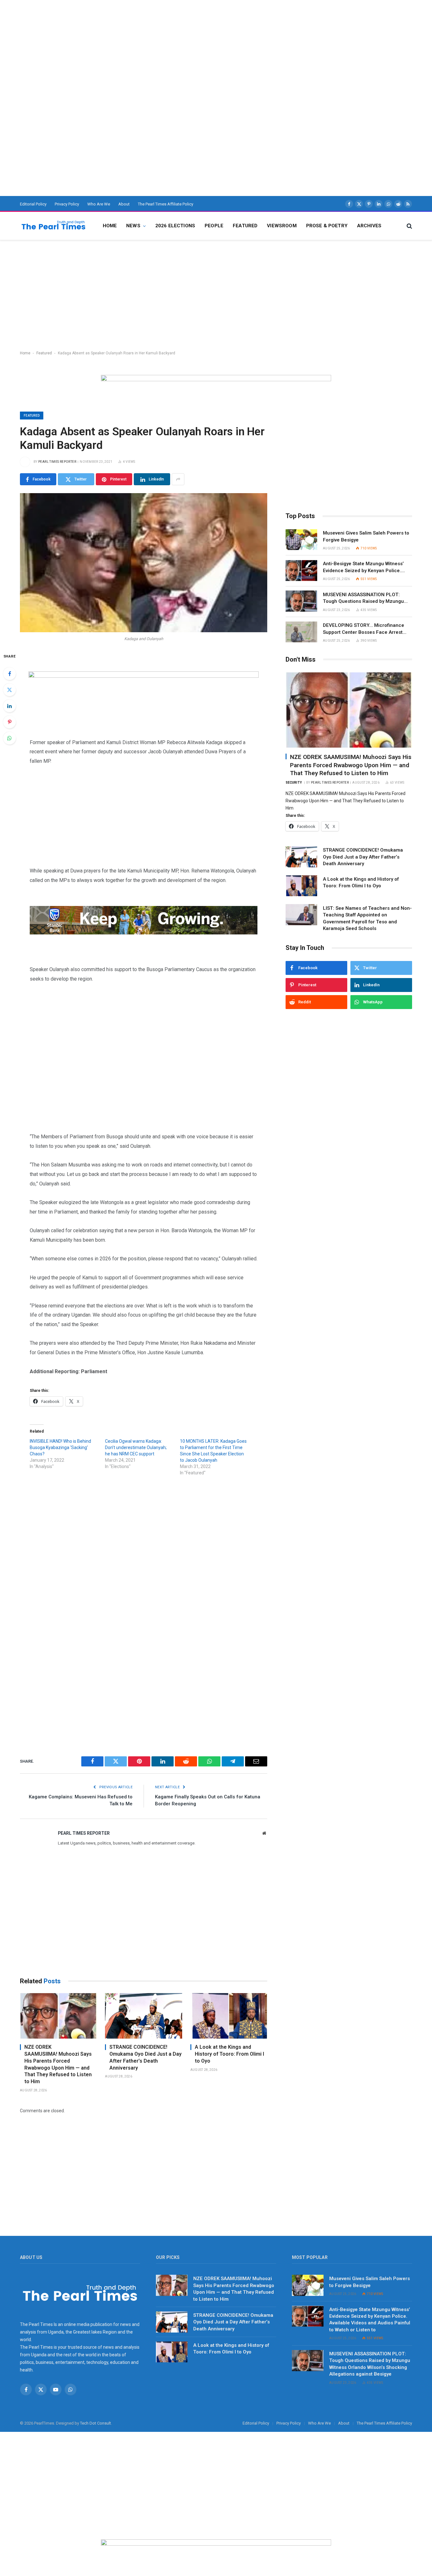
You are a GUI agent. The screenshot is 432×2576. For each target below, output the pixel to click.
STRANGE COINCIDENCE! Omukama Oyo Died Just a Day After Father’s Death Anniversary (145, 2057)
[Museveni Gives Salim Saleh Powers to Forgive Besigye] (301, 540)
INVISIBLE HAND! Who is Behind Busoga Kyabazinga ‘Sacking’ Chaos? (60, 1447)
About (124, 204)
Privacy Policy (67, 204)
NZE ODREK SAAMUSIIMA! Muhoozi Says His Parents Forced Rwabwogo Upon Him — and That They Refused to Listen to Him (58, 2064)
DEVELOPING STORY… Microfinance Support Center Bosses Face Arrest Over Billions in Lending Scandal (364, 629)
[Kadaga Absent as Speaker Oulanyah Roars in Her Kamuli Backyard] (144, 563)
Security (294, 783)
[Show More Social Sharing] (178, 479)
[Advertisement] (190, 44)
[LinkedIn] (9, 706)
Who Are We (99, 204)
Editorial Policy (33, 204)
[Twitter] (9, 690)
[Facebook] (9, 674)
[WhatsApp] (9, 738)
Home (110, 226)
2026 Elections (175, 226)
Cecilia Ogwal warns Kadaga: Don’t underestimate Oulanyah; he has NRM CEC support (136, 1447)
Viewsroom (282, 226)
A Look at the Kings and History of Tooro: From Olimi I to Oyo (229, 2054)
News (133, 226)
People (214, 226)
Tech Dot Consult (96, 2423)
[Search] (409, 226)
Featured (245, 226)
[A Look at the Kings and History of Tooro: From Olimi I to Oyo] (229, 2016)
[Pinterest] (9, 722)
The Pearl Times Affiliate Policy (166, 204)
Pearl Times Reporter (57, 462)
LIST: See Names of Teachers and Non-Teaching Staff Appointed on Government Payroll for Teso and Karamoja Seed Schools (367, 918)
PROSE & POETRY (327, 226)
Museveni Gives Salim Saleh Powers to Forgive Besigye (366, 536)
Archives (369, 226)
